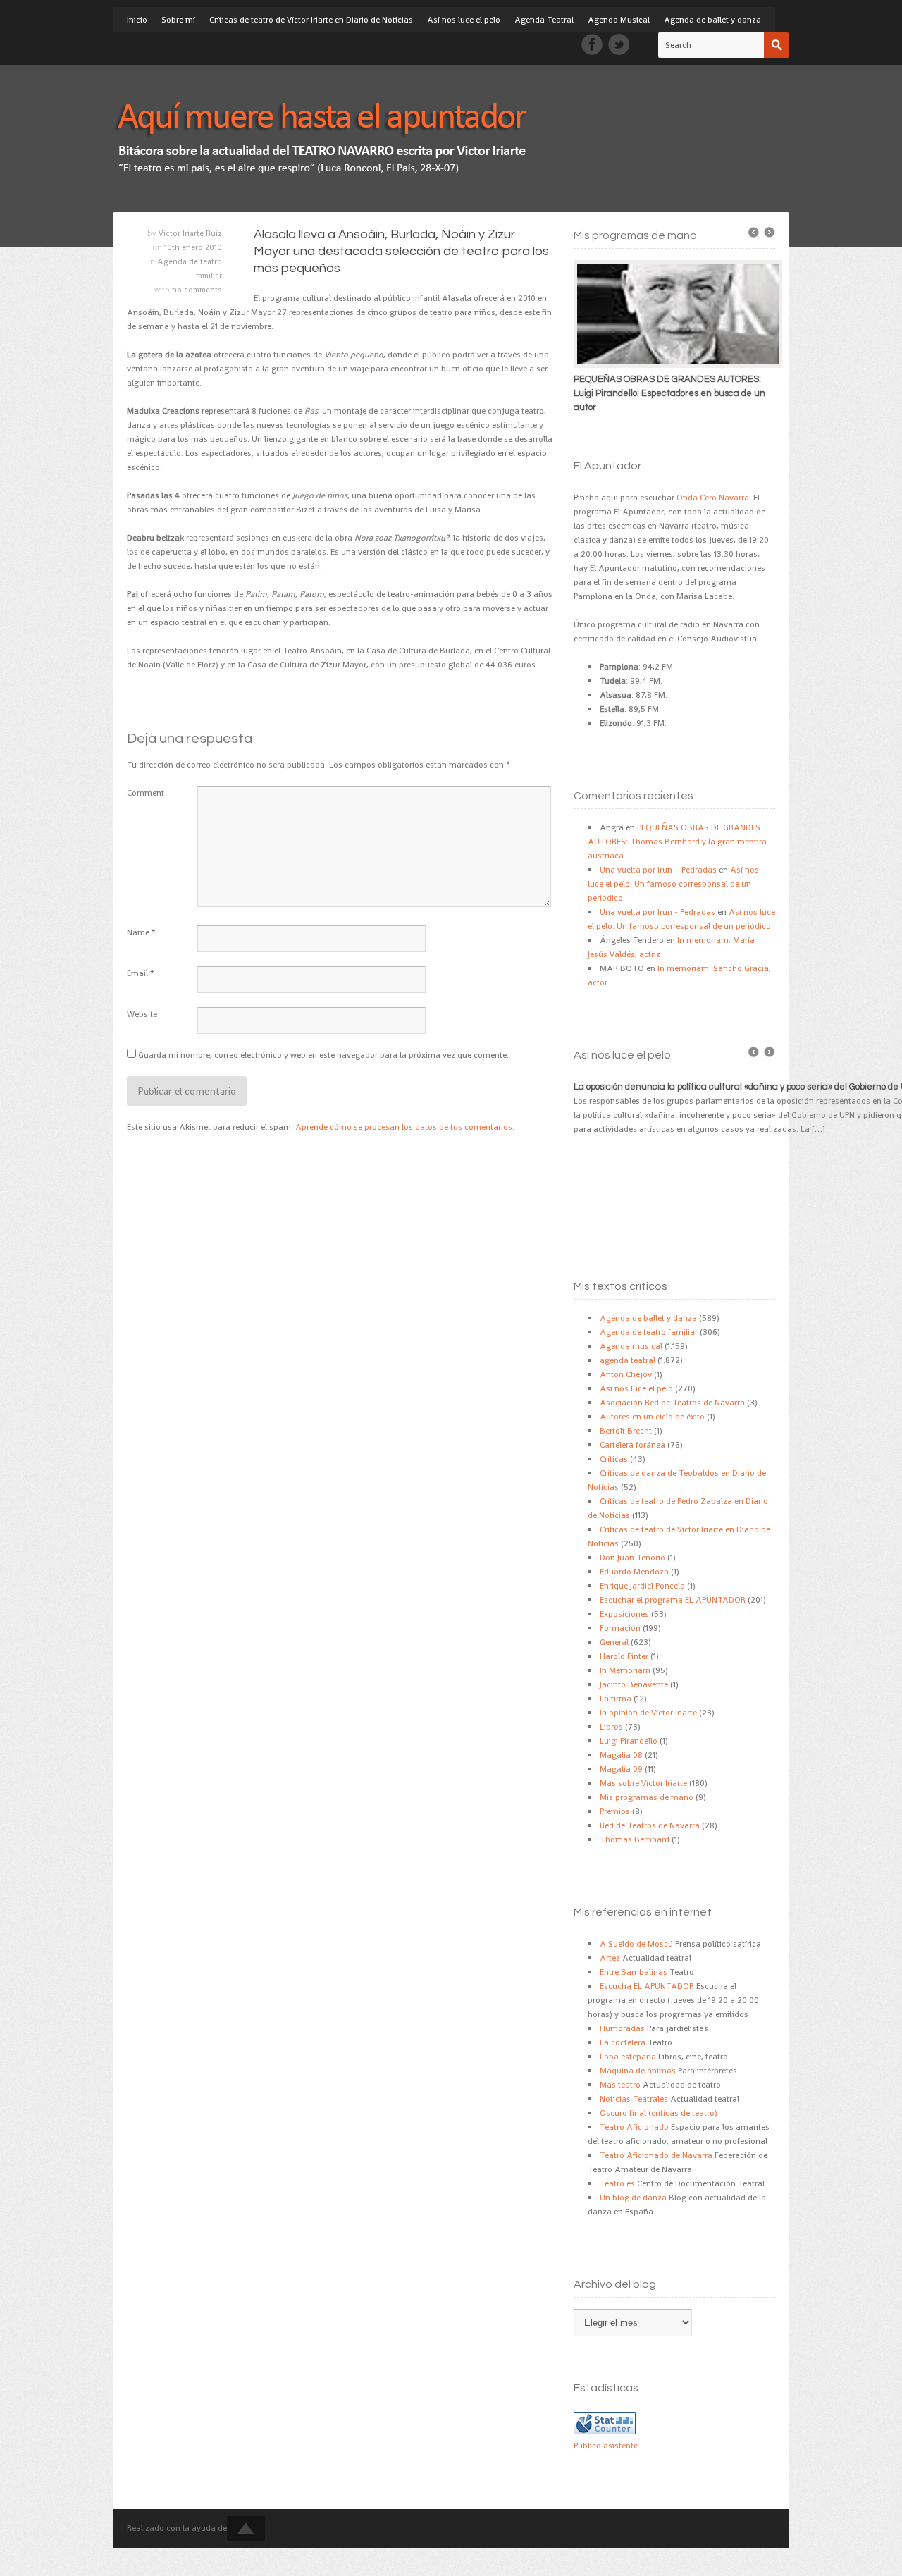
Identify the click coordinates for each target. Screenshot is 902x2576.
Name (138, 932)
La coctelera (623, 2042)
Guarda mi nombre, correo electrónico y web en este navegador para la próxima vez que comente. (323, 1055)
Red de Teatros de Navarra (650, 1825)
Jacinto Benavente (634, 1684)
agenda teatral (628, 1360)
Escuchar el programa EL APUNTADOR (673, 1600)
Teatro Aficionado (634, 2127)
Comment (146, 793)
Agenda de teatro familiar (649, 1332)
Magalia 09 (621, 1769)
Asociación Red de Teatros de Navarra (672, 1403)
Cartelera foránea (632, 1445)
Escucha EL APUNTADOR (647, 1986)
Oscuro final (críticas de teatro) (659, 2113)
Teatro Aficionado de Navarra (656, 2155)
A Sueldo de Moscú (636, 1944)
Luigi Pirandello (629, 1741)
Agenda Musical (619, 20)
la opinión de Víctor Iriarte (648, 1713)
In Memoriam (625, 1670)
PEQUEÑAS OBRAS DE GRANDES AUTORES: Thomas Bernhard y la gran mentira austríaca (677, 842)
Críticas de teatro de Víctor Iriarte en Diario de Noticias (311, 20)
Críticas (614, 1459)
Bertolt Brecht (626, 1431)
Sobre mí (178, 20)
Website (142, 1014)
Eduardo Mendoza (634, 1572)
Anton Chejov (626, 1374)
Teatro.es (617, 2183)
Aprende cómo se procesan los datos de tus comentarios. (405, 1127)
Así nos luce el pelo (464, 20)
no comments (197, 290)
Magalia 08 (621, 1755)
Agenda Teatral (544, 20)
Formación (620, 1628)
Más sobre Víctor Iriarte (643, 1783)
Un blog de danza (633, 2198)
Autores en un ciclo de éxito (652, 1417)
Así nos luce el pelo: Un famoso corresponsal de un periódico (673, 884)
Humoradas (622, 2028)
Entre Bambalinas (634, 1972)
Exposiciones (624, 1614)
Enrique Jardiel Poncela (642, 1586)
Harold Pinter (624, 1656)
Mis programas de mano (647, 1797)
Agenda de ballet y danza (712, 20)
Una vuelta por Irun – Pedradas (658, 870)
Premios (615, 1811)
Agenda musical (631, 1346)
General (614, 1642)
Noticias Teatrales (634, 2099)
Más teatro (620, 2085)
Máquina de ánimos (638, 2071)
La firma (616, 1699)
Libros (611, 1727)
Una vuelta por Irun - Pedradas (657, 912)
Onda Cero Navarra (713, 498)
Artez (610, 1958)
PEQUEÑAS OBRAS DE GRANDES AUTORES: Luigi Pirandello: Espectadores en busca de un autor (669, 393)
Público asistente (606, 2446)
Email (137, 973)
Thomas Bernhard (635, 1839)
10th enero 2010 (193, 247)
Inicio (137, 20)
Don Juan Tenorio (632, 1558)
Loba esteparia (628, 2057)
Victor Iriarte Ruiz (190, 233)
